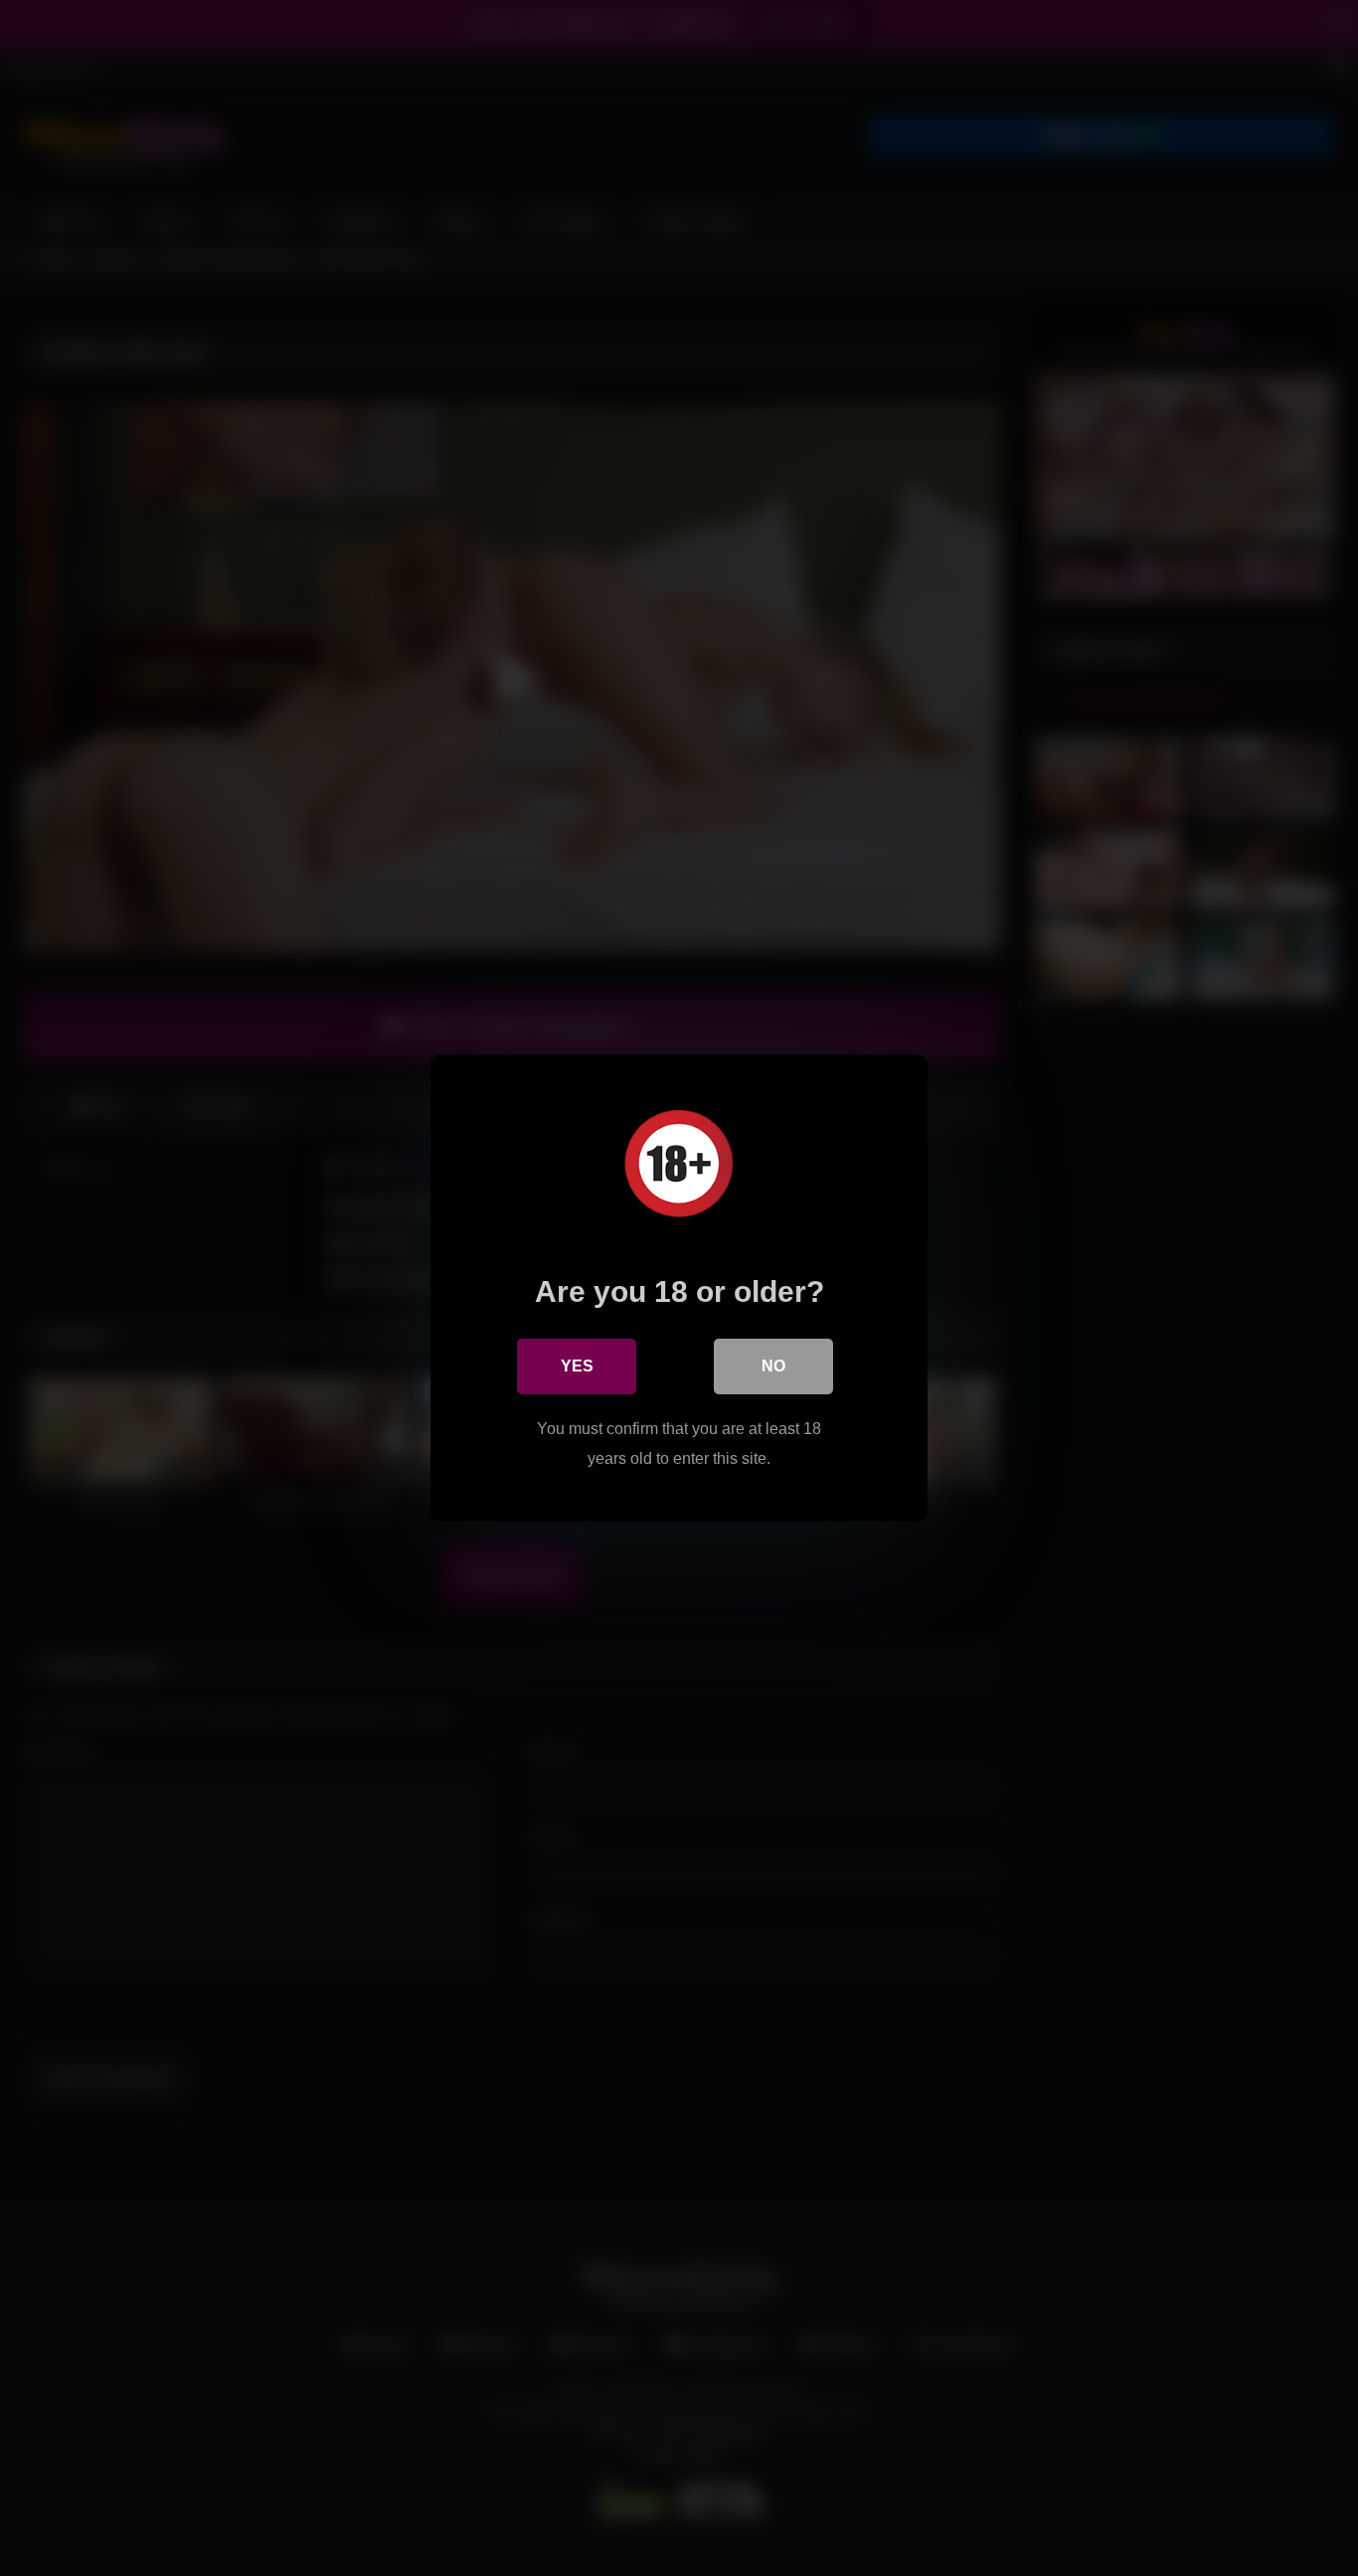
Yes (577, 1366)
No (773, 1366)
